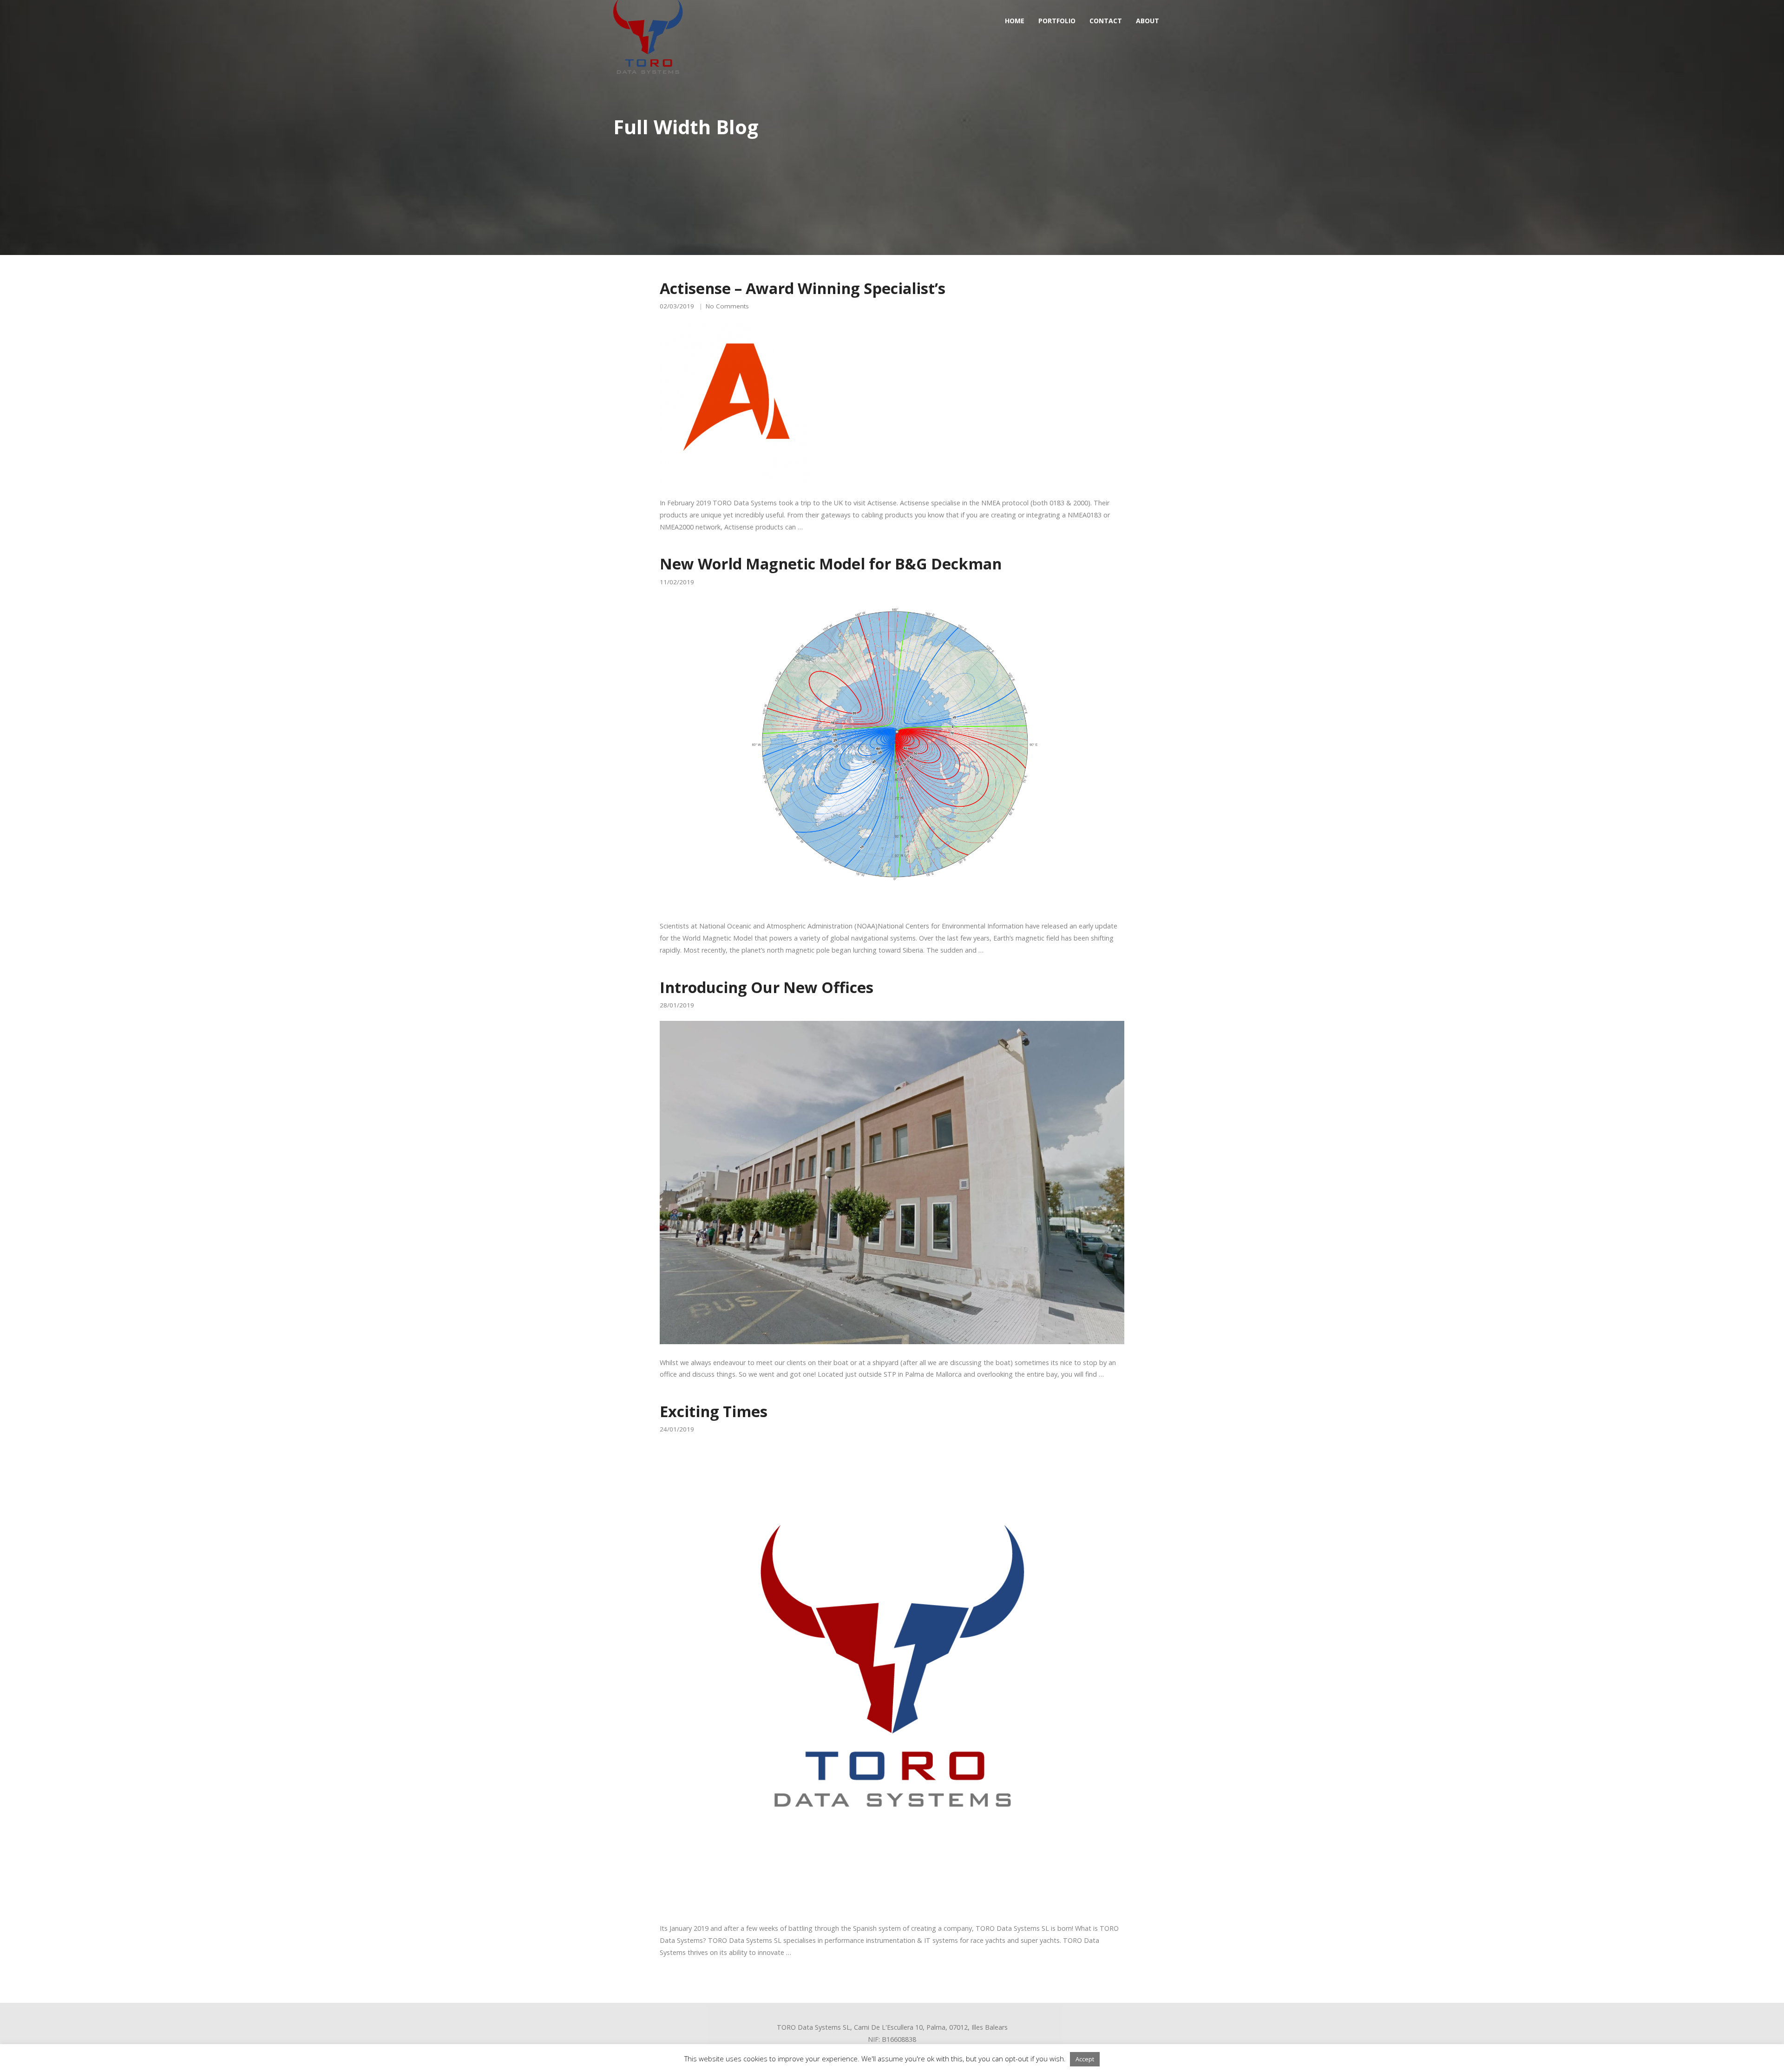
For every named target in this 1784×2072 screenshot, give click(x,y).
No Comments (727, 306)
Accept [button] (1085, 2059)
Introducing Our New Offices (767, 987)
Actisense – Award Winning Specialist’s (803, 288)
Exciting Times (714, 1411)
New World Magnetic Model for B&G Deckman (831, 563)
